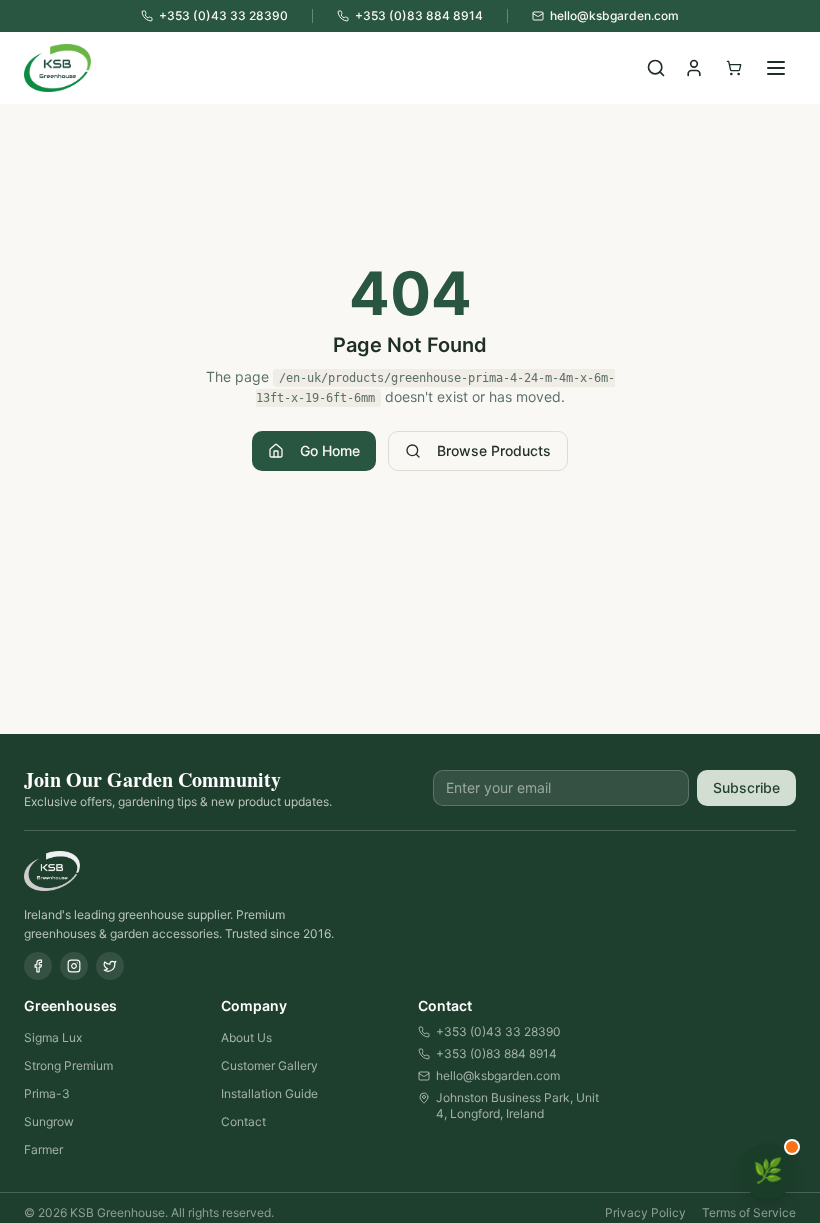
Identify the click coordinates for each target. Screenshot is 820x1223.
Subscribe (746, 787)
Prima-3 (47, 1093)
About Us (246, 1037)
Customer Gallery (269, 1065)
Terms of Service (749, 1212)
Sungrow (49, 1121)
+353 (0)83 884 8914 (496, 1053)
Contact (243, 1121)
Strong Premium (68, 1065)
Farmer (43, 1149)
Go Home (330, 450)
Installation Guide (269, 1093)
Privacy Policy (645, 1212)
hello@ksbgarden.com (498, 1075)
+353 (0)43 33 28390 (498, 1031)
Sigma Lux (53, 1037)
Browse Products (494, 450)
